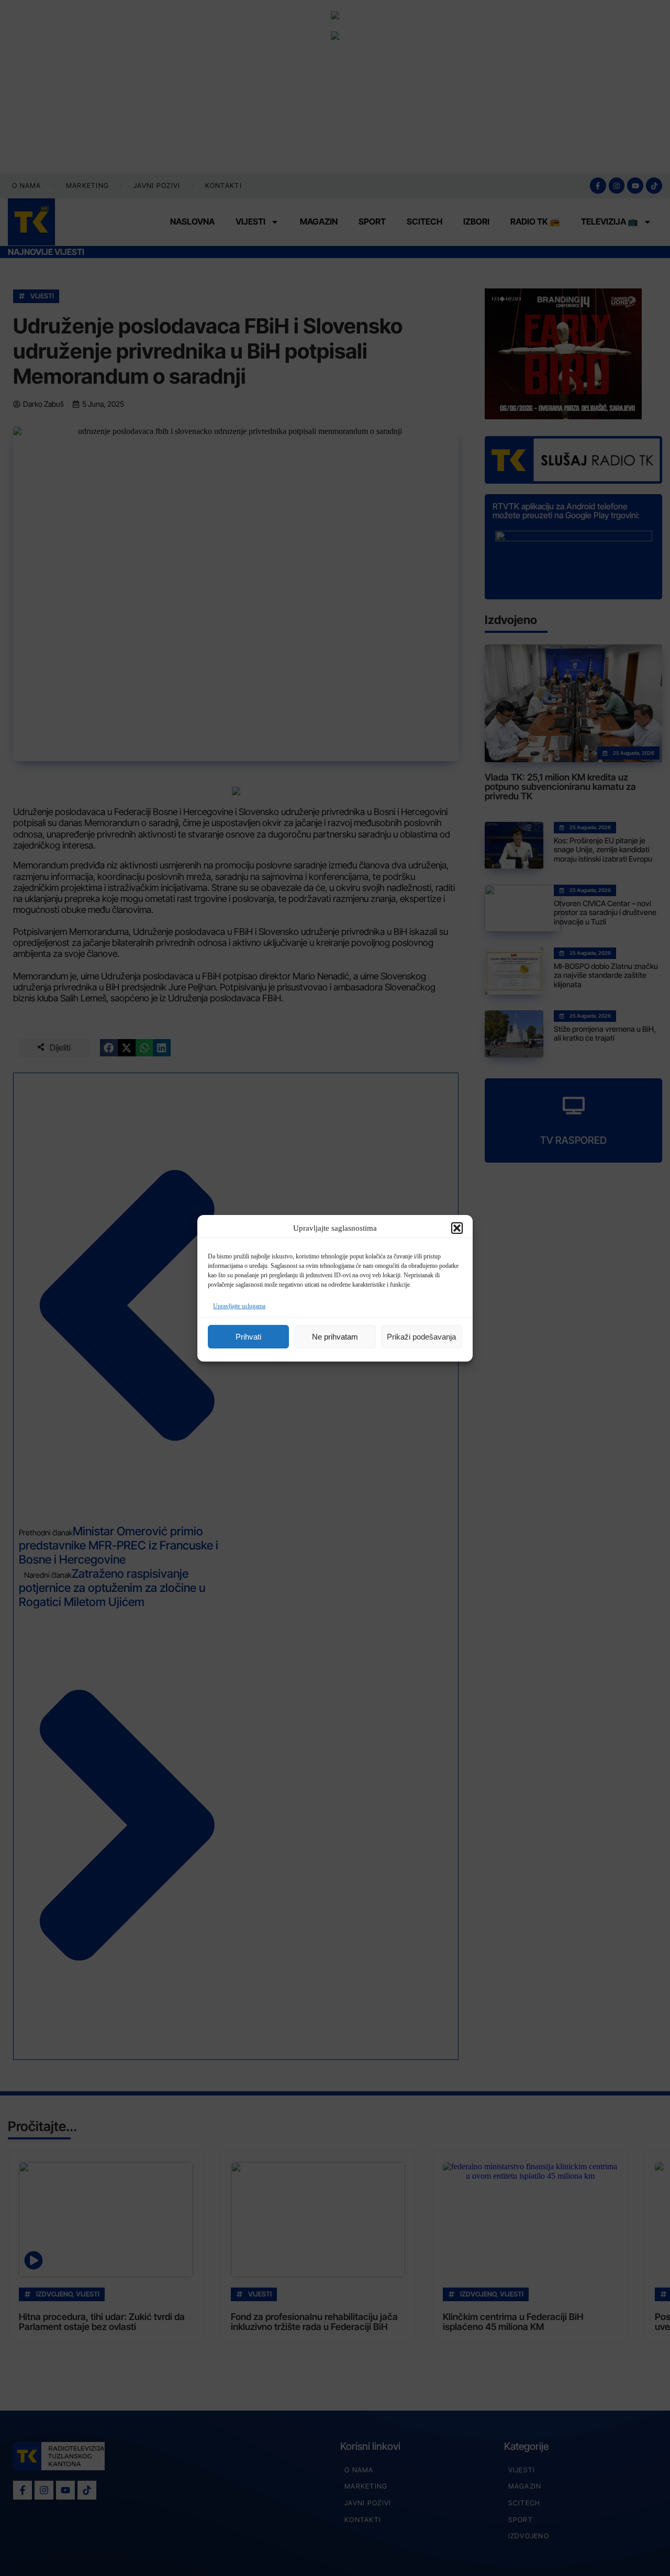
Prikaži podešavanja (421, 1336)
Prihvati (248, 1336)
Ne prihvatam (335, 1336)
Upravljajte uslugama (239, 1306)
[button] (457, 1228)
